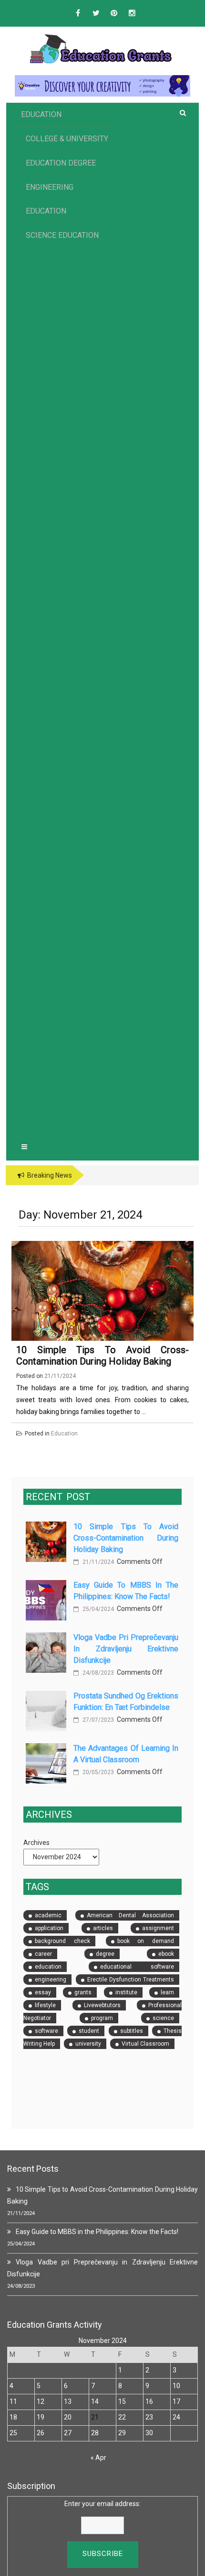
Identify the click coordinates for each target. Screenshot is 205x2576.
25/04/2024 (97, 1609)
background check (62, 1941)
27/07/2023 (97, 1720)
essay (43, 1992)
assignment (158, 1928)
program (102, 2018)
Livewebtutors (102, 2005)
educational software (137, 1967)
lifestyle (45, 2005)
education (48, 1967)
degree (105, 1954)
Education (41, 114)
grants (83, 1992)
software (46, 2031)
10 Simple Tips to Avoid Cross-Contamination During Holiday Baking (102, 1356)
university (88, 2044)
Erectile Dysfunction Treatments (131, 1980)
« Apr (98, 2458)
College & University (67, 139)
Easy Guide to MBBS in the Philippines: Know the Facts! (97, 2232)
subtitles (132, 2031)
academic (48, 1915)
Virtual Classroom (145, 2044)
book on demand (146, 1941)
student (89, 2031)
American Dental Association (130, 1915)
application (49, 1928)
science (163, 2018)
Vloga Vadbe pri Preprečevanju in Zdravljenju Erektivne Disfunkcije (126, 1649)
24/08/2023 (97, 1673)
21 (95, 2417)
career (43, 1954)
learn (167, 1992)
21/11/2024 (97, 1562)
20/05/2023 (97, 1772)
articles (103, 1928)
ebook (166, 1954)
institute (126, 1992)
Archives (36, 1843)
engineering (51, 1980)
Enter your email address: (102, 2504)
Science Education (62, 235)
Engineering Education (50, 199)
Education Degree (61, 163)
